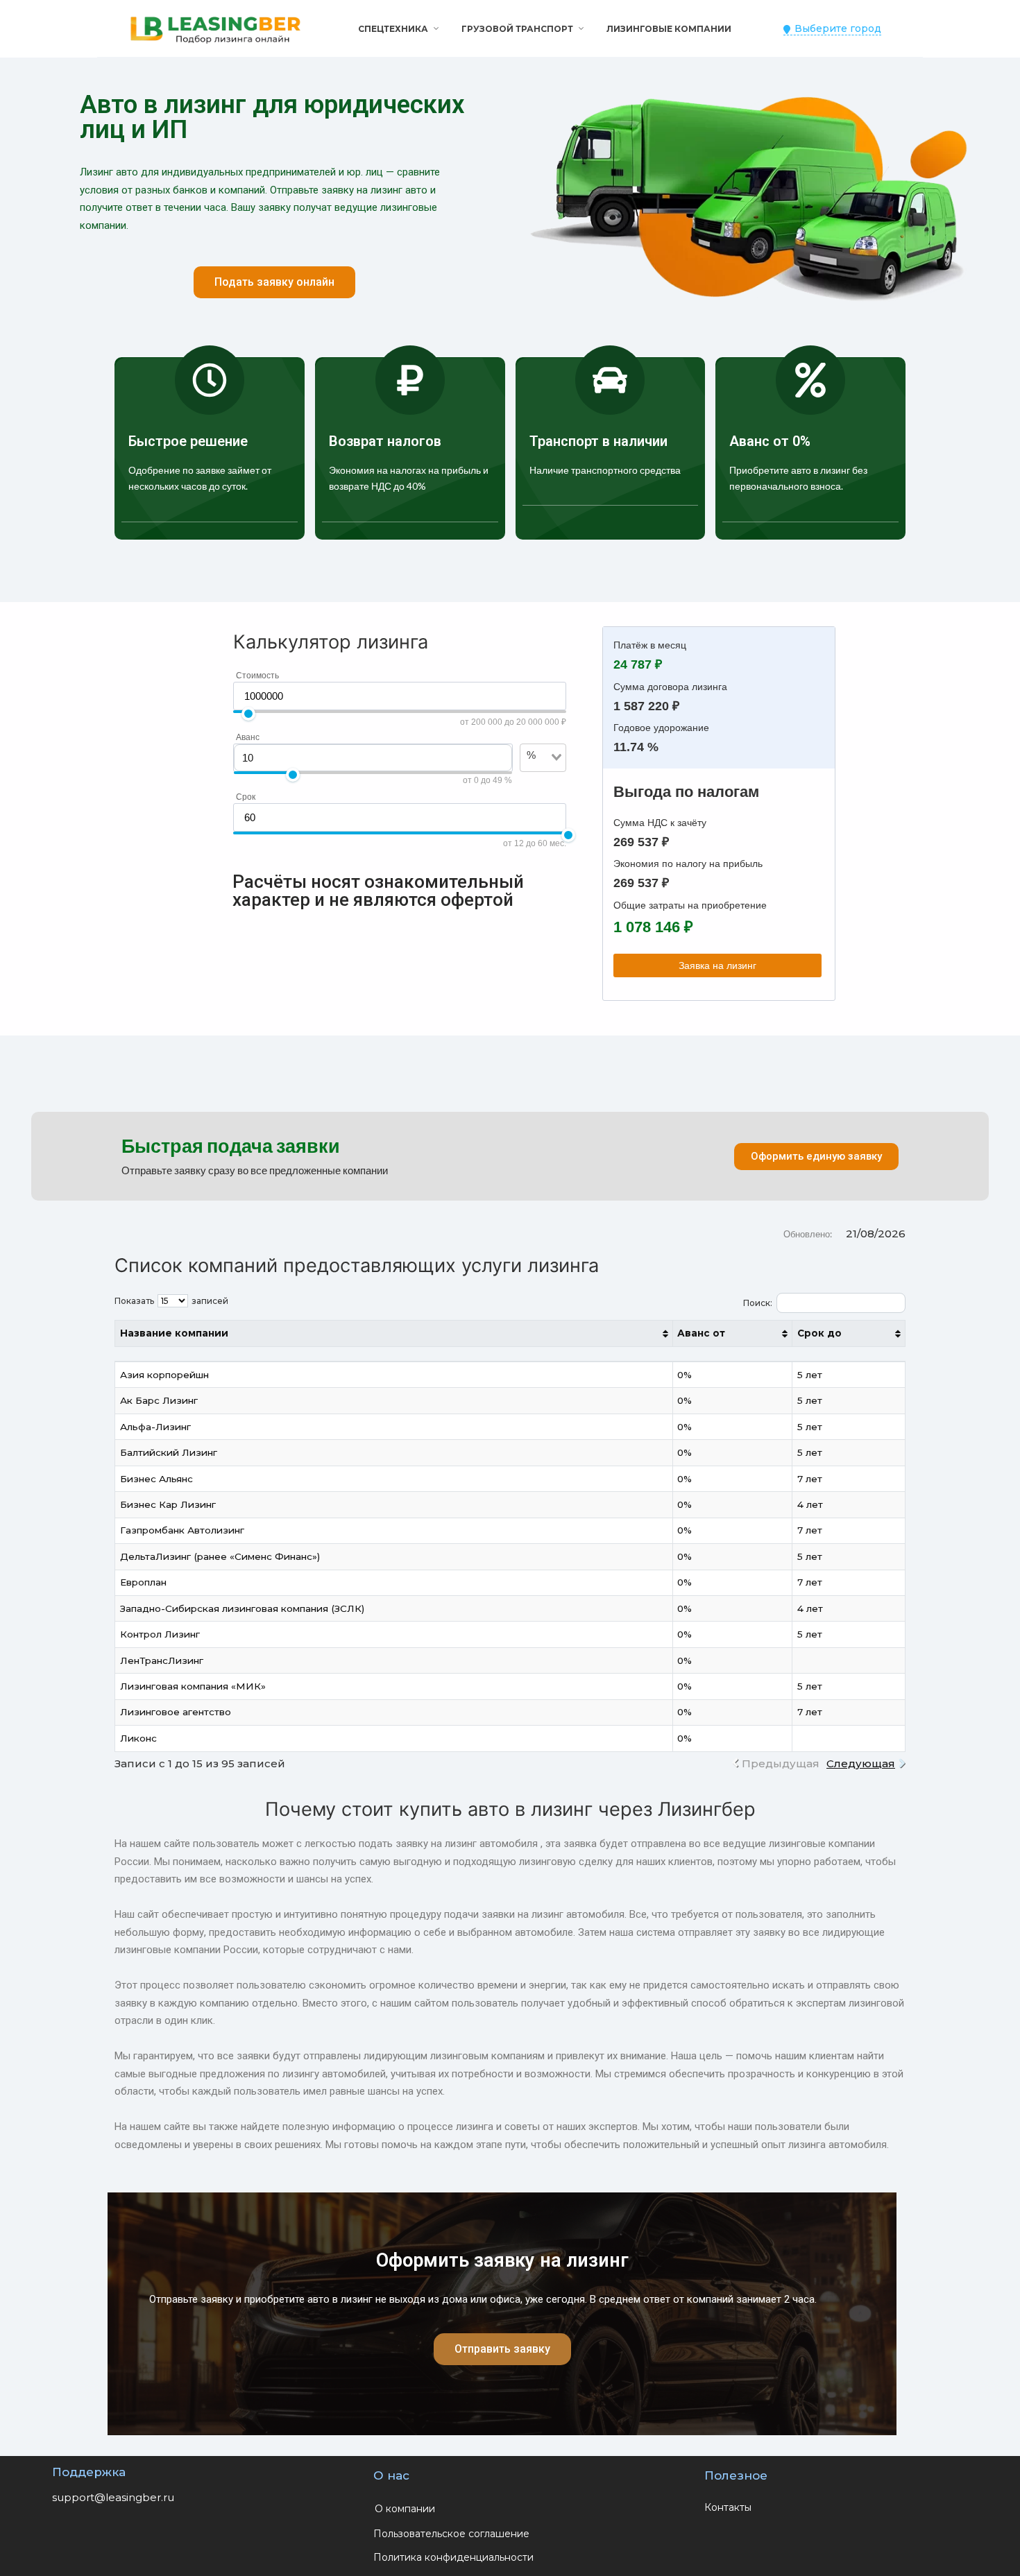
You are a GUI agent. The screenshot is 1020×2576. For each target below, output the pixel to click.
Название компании (174, 1333)
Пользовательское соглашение (451, 2534)
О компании (405, 2509)
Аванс (248, 737)
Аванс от (701, 1333)
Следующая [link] (861, 1763)
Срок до (819, 1333)
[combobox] (535, 778)
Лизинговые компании (669, 29)
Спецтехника (393, 29)
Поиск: (758, 1303)
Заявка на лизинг (717, 965)
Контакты (728, 2507)
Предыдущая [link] (781, 1763)
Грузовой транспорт (517, 29)
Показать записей (171, 1301)
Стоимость (257, 676)
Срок (246, 797)
